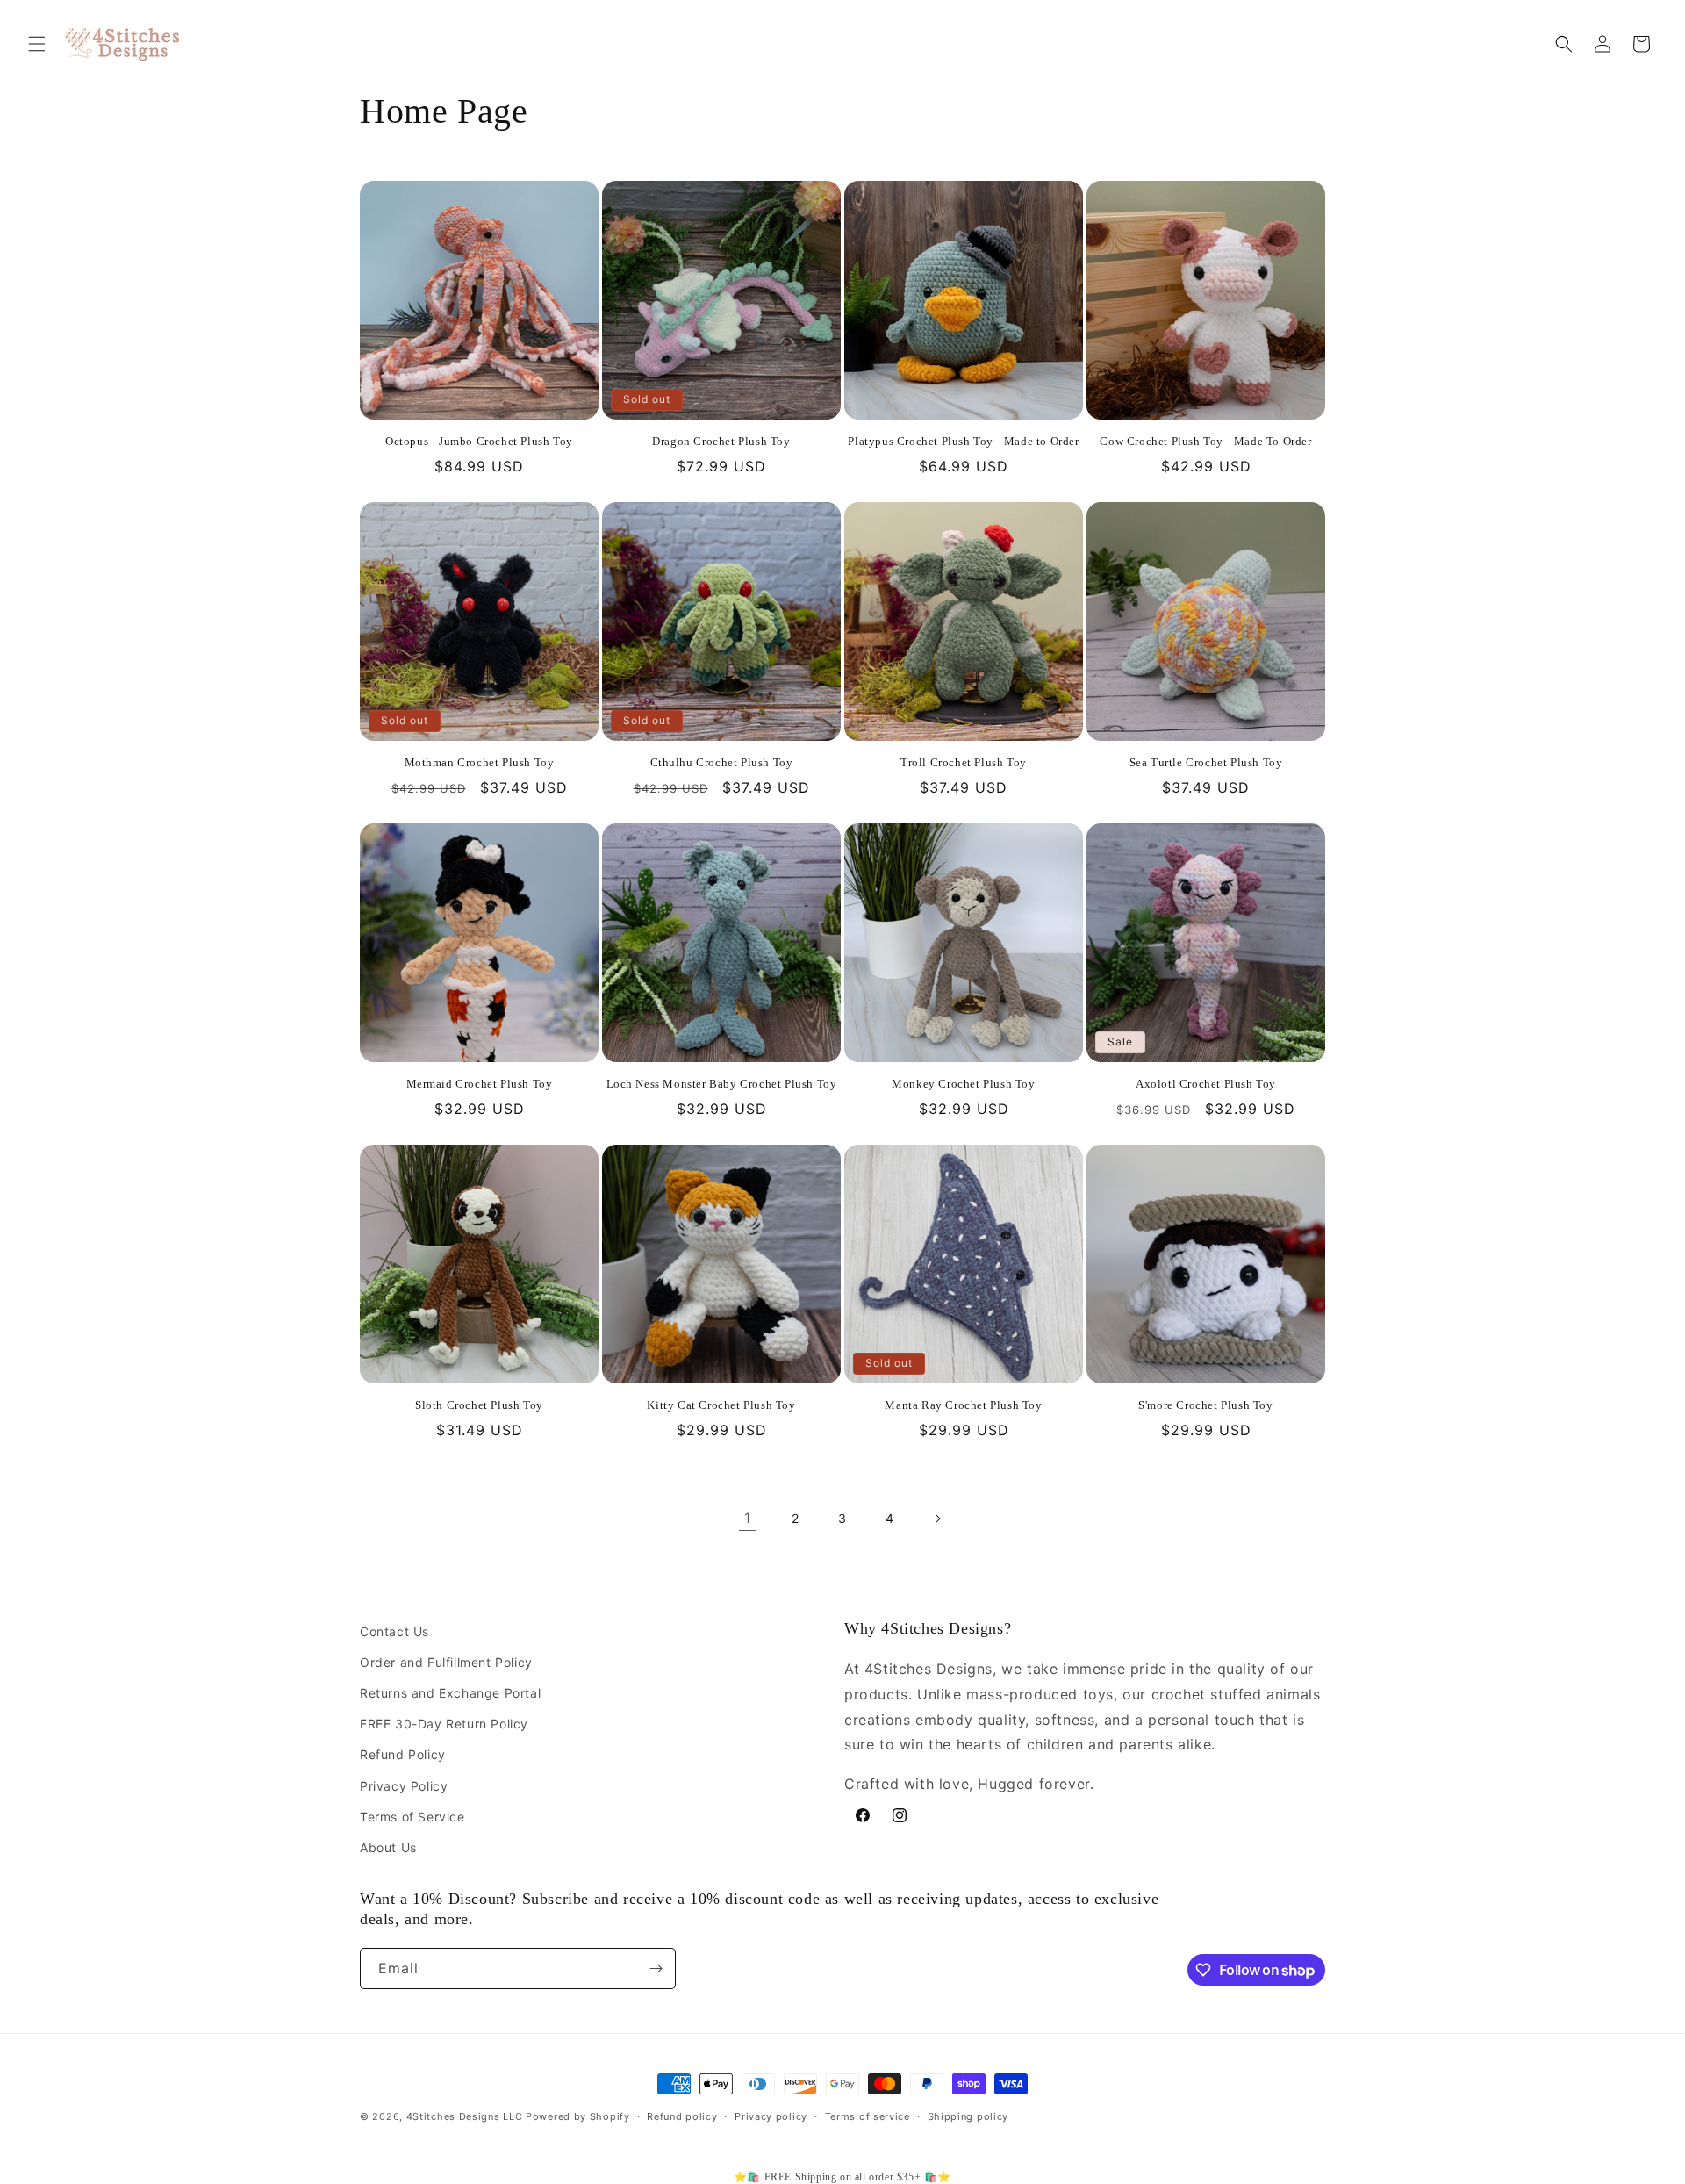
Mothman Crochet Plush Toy (480, 762)
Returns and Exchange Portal (450, 1693)
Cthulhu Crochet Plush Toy (722, 762)
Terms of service (868, 2116)
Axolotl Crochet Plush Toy (1206, 1084)
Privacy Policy (404, 1786)
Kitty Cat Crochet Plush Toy (721, 1405)
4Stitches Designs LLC (465, 2116)
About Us (388, 1847)
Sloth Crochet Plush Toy (479, 1405)
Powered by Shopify (578, 2116)
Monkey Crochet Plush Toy (963, 1084)
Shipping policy (968, 2116)
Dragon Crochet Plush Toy (721, 441)
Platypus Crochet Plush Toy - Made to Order (963, 441)
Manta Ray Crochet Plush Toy (963, 1405)
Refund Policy (403, 1754)
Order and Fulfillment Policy (446, 1662)
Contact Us (394, 1631)
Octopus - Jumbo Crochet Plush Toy (479, 441)
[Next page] (937, 1519)
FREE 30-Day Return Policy (444, 1724)
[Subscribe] (656, 1968)
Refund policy (682, 2116)
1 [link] (748, 1518)
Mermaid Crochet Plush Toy (480, 1084)
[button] (37, 44)
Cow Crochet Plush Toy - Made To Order (1205, 441)
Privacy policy (771, 2116)
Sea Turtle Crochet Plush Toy (1206, 762)
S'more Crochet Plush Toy (1205, 1405)
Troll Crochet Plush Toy (964, 762)
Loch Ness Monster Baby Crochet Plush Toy (722, 1084)
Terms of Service (412, 1817)
